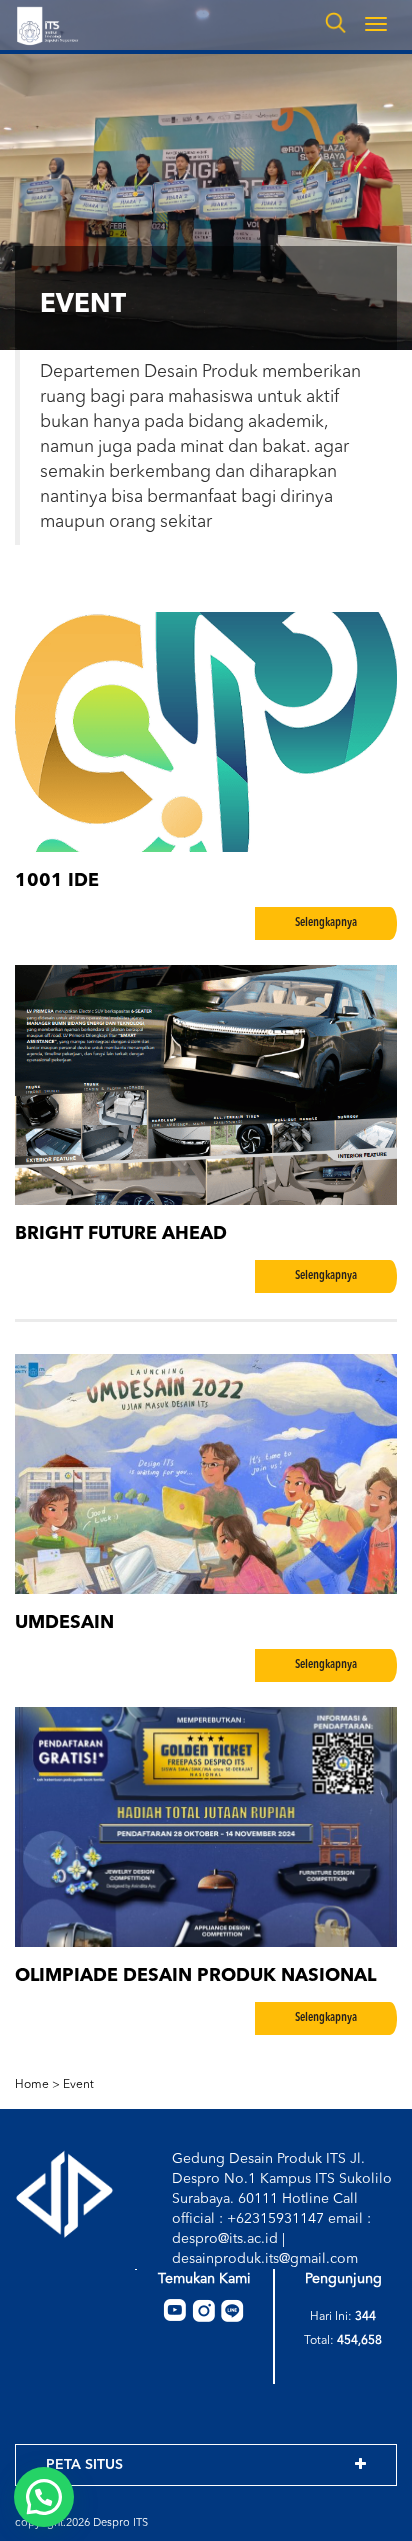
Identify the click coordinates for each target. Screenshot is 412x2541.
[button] (44, 2497)
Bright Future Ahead (121, 1234)
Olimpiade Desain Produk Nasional (195, 1976)
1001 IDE (57, 881)
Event (78, 2085)
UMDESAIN (64, 1623)
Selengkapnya (326, 923)
